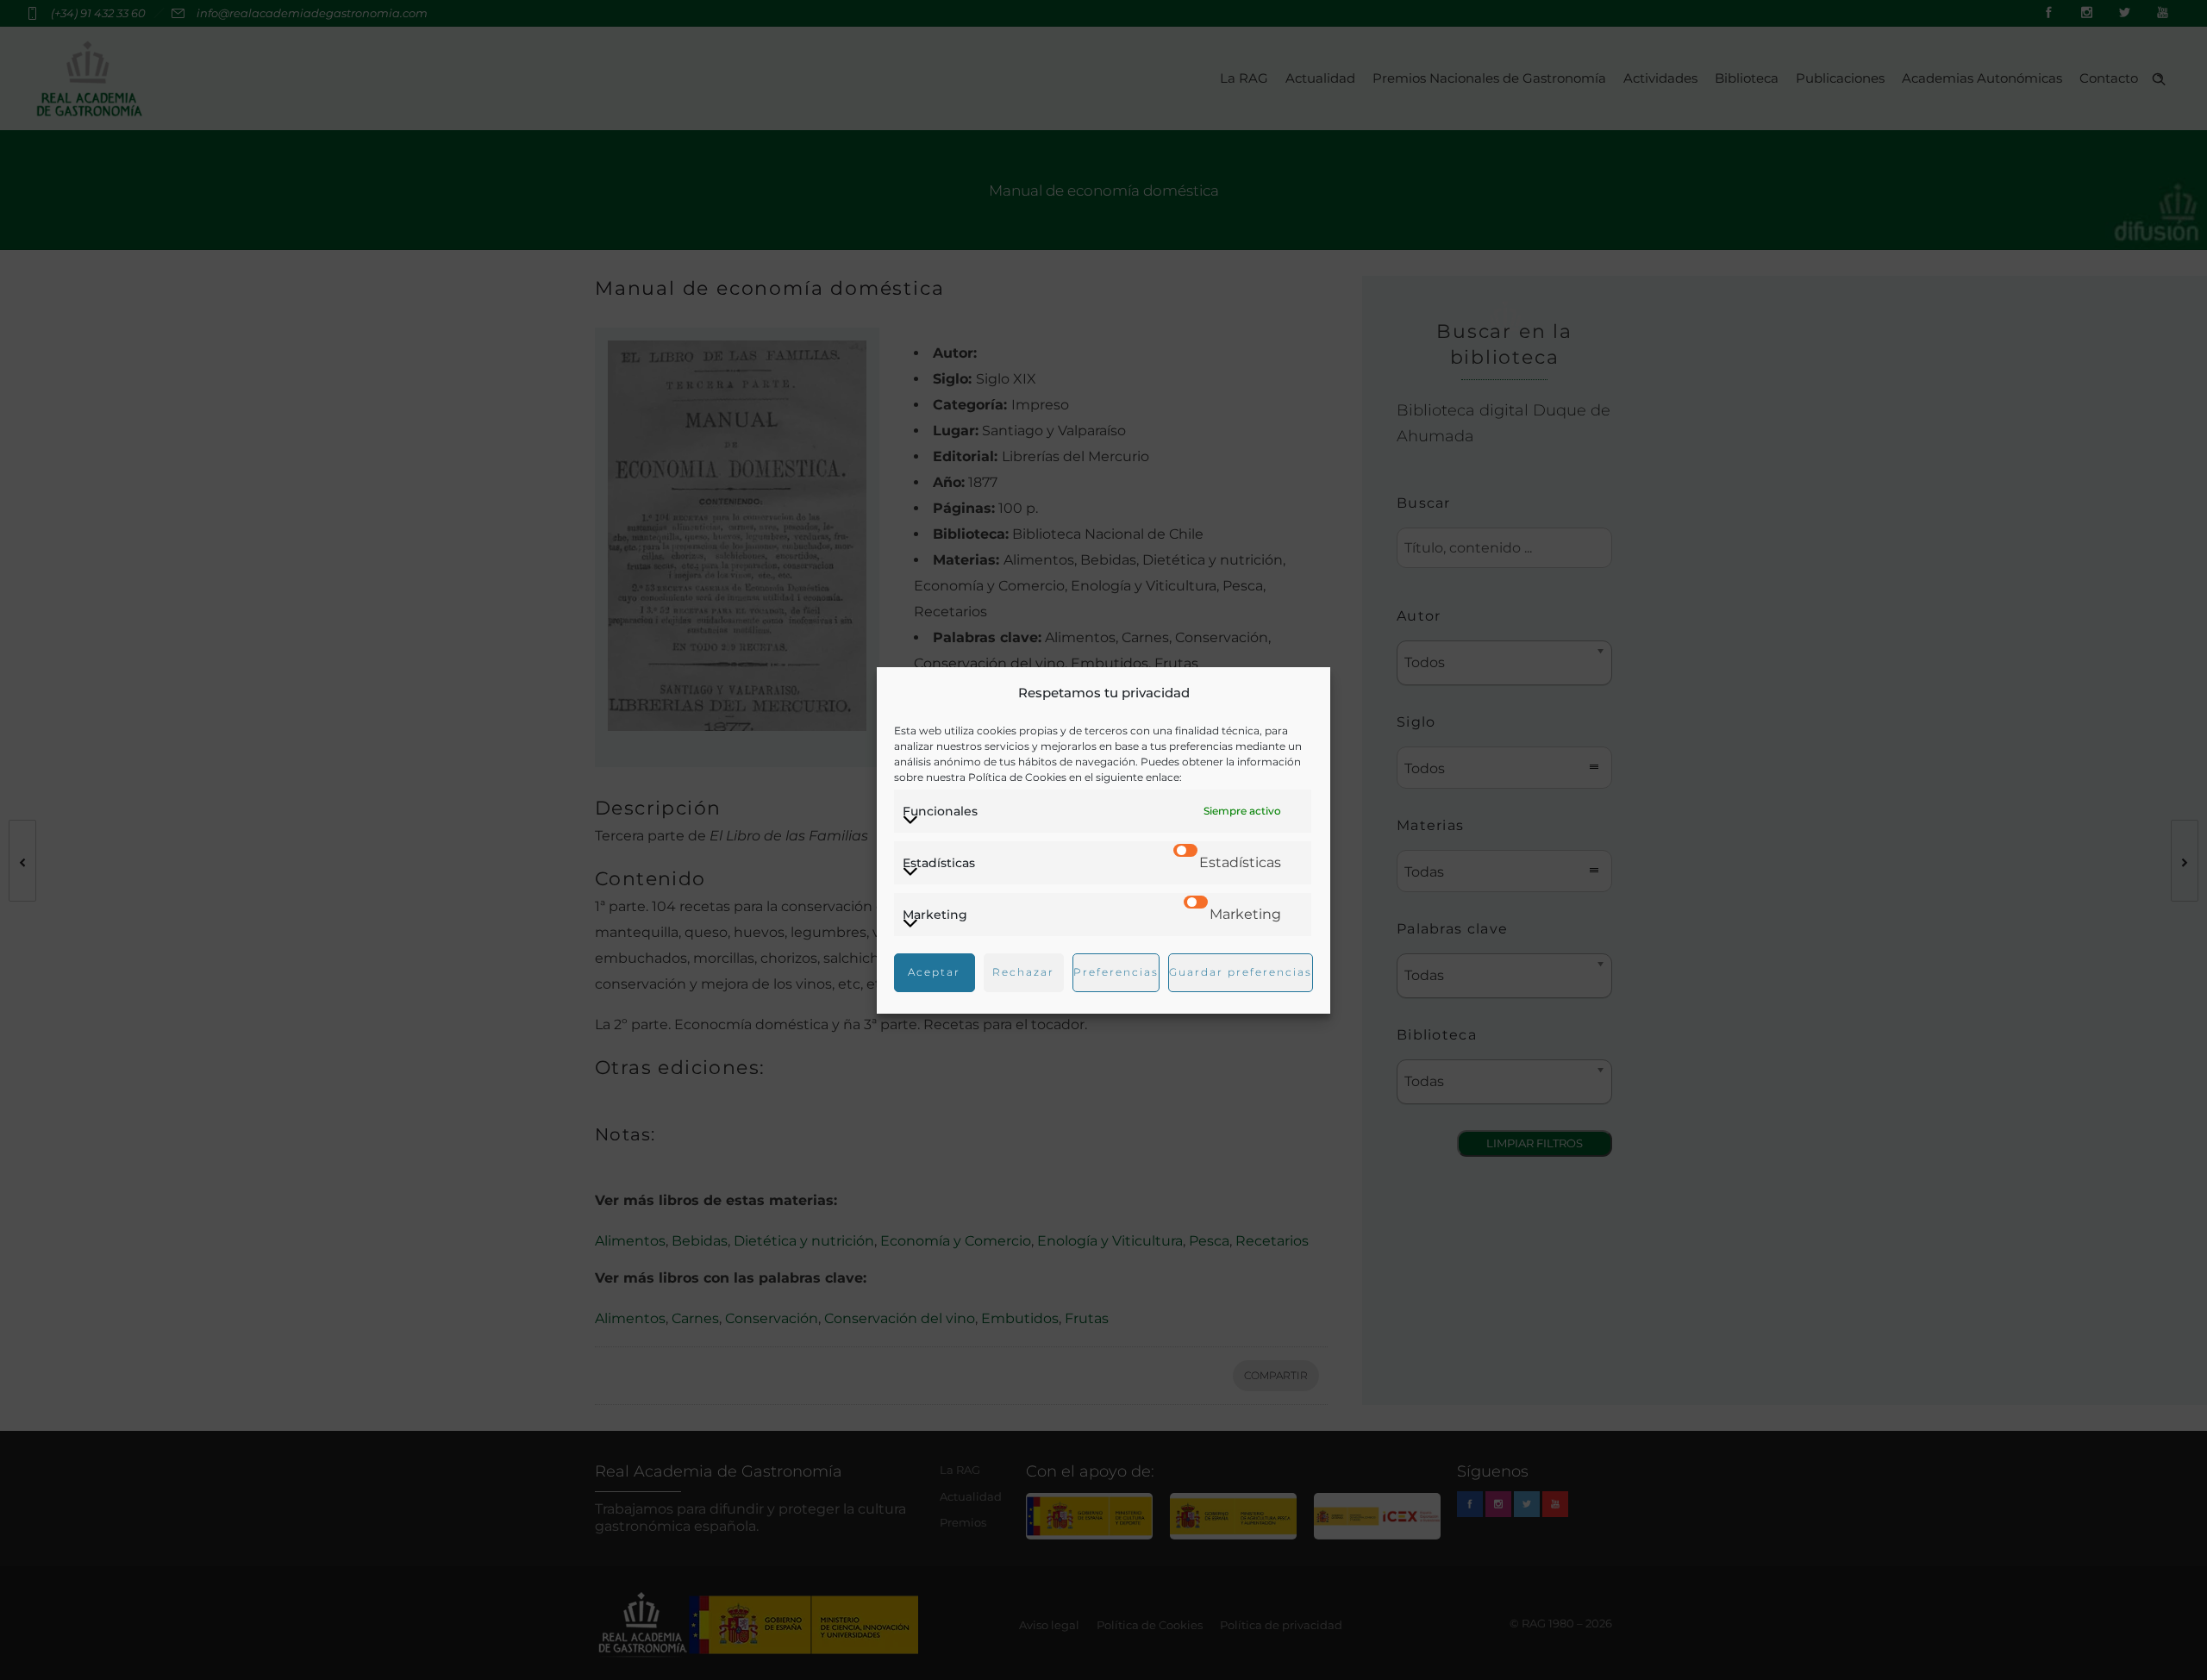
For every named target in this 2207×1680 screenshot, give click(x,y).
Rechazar (1023, 972)
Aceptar (934, 972)
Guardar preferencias (1241, 972)
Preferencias (1116, 972)
